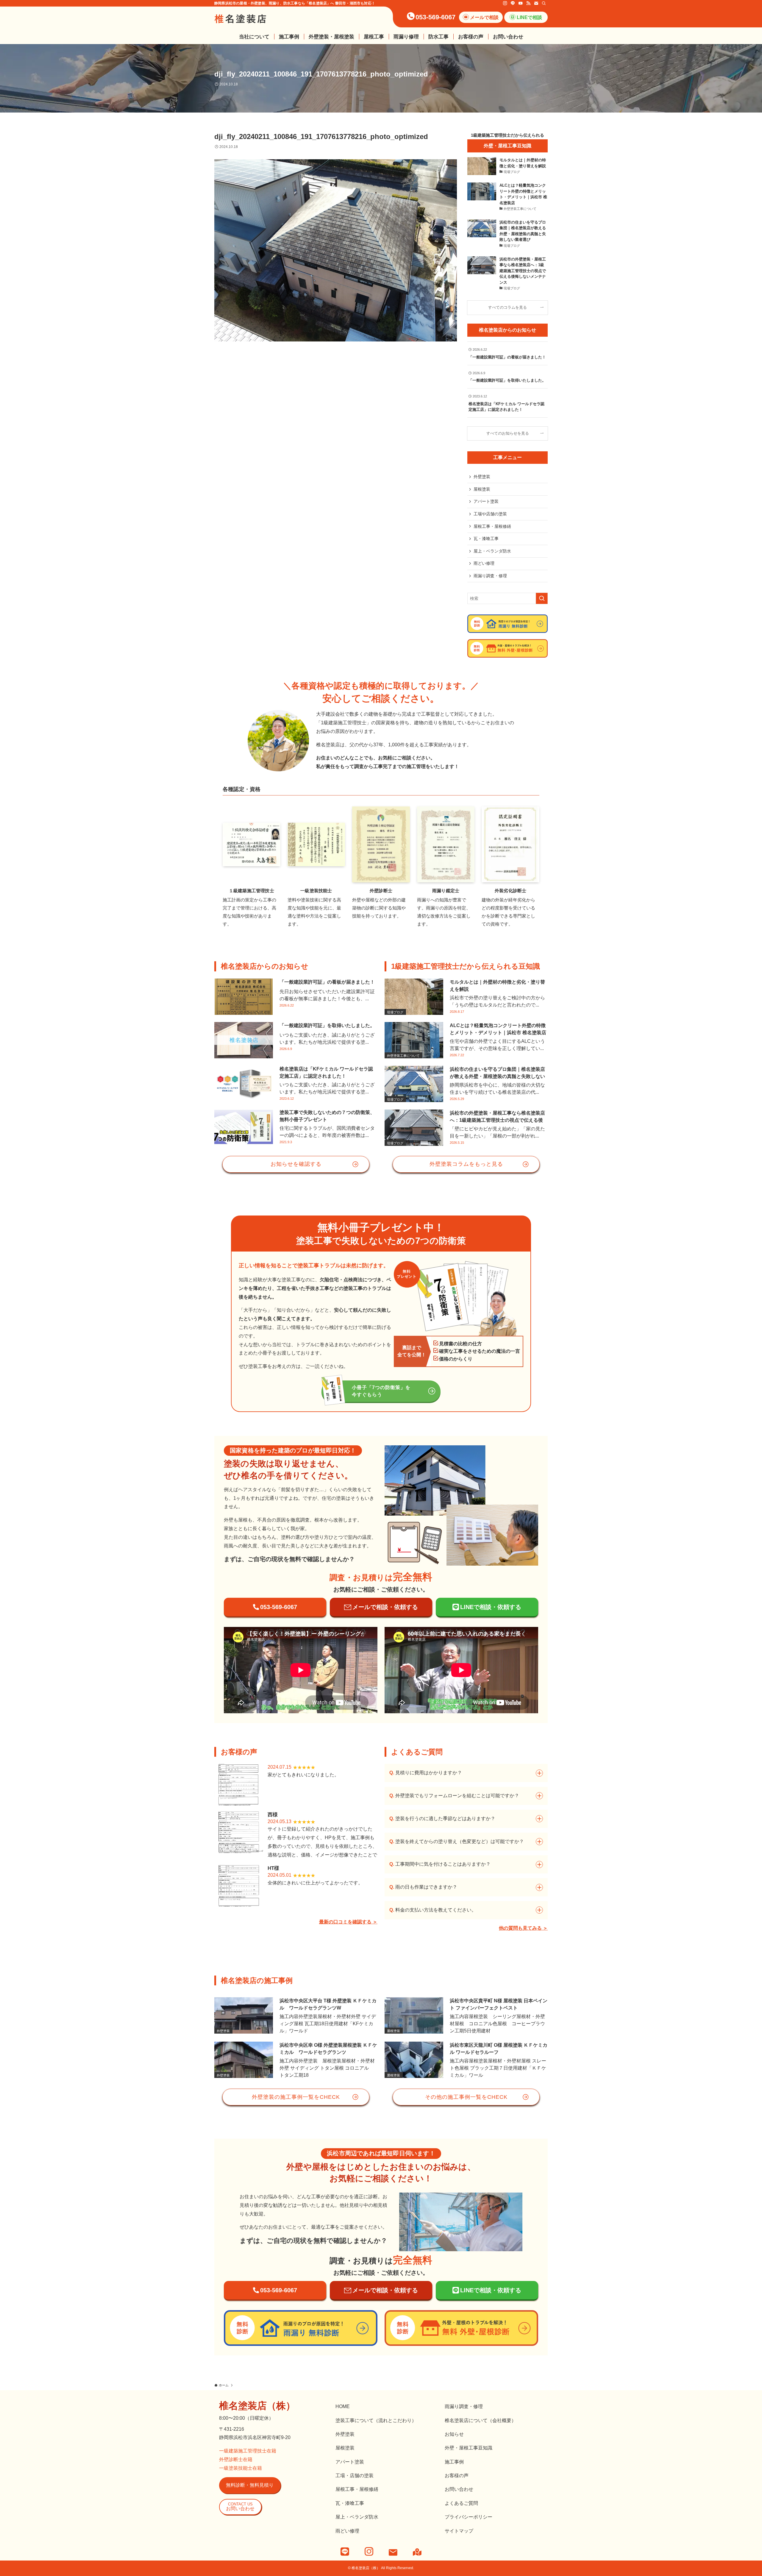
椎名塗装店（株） (257, 2406)
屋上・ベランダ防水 (492, 551)
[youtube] (521, 3)
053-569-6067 (435, 17)
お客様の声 (457, 2476)
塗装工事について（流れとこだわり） (376, 2420)
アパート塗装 (486, 501)
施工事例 (454, 2462)
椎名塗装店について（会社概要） (480, 2420)
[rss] (528, 3)
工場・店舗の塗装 (355, 2476)
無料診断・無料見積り (250, 2485)
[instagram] (505, 3)
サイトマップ (459, 2531)
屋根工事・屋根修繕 (492, 526)
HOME (343, 2406)
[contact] (536, 3)
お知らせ (454, 2434)
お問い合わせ (240, 2506)
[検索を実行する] (542, 598)
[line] (513, 3)
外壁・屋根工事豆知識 (469, 2448)
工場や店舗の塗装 (490, 514)
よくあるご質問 (461, 2503)
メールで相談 (484, 17)
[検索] (544, 3)
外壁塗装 (482, 477)
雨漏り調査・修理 (490, 576)
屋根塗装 (482, 489)
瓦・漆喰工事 (486, 539)
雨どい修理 (484, 563)
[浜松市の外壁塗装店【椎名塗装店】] (241, 19)
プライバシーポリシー (469, 2517)
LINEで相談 (529, 17)
